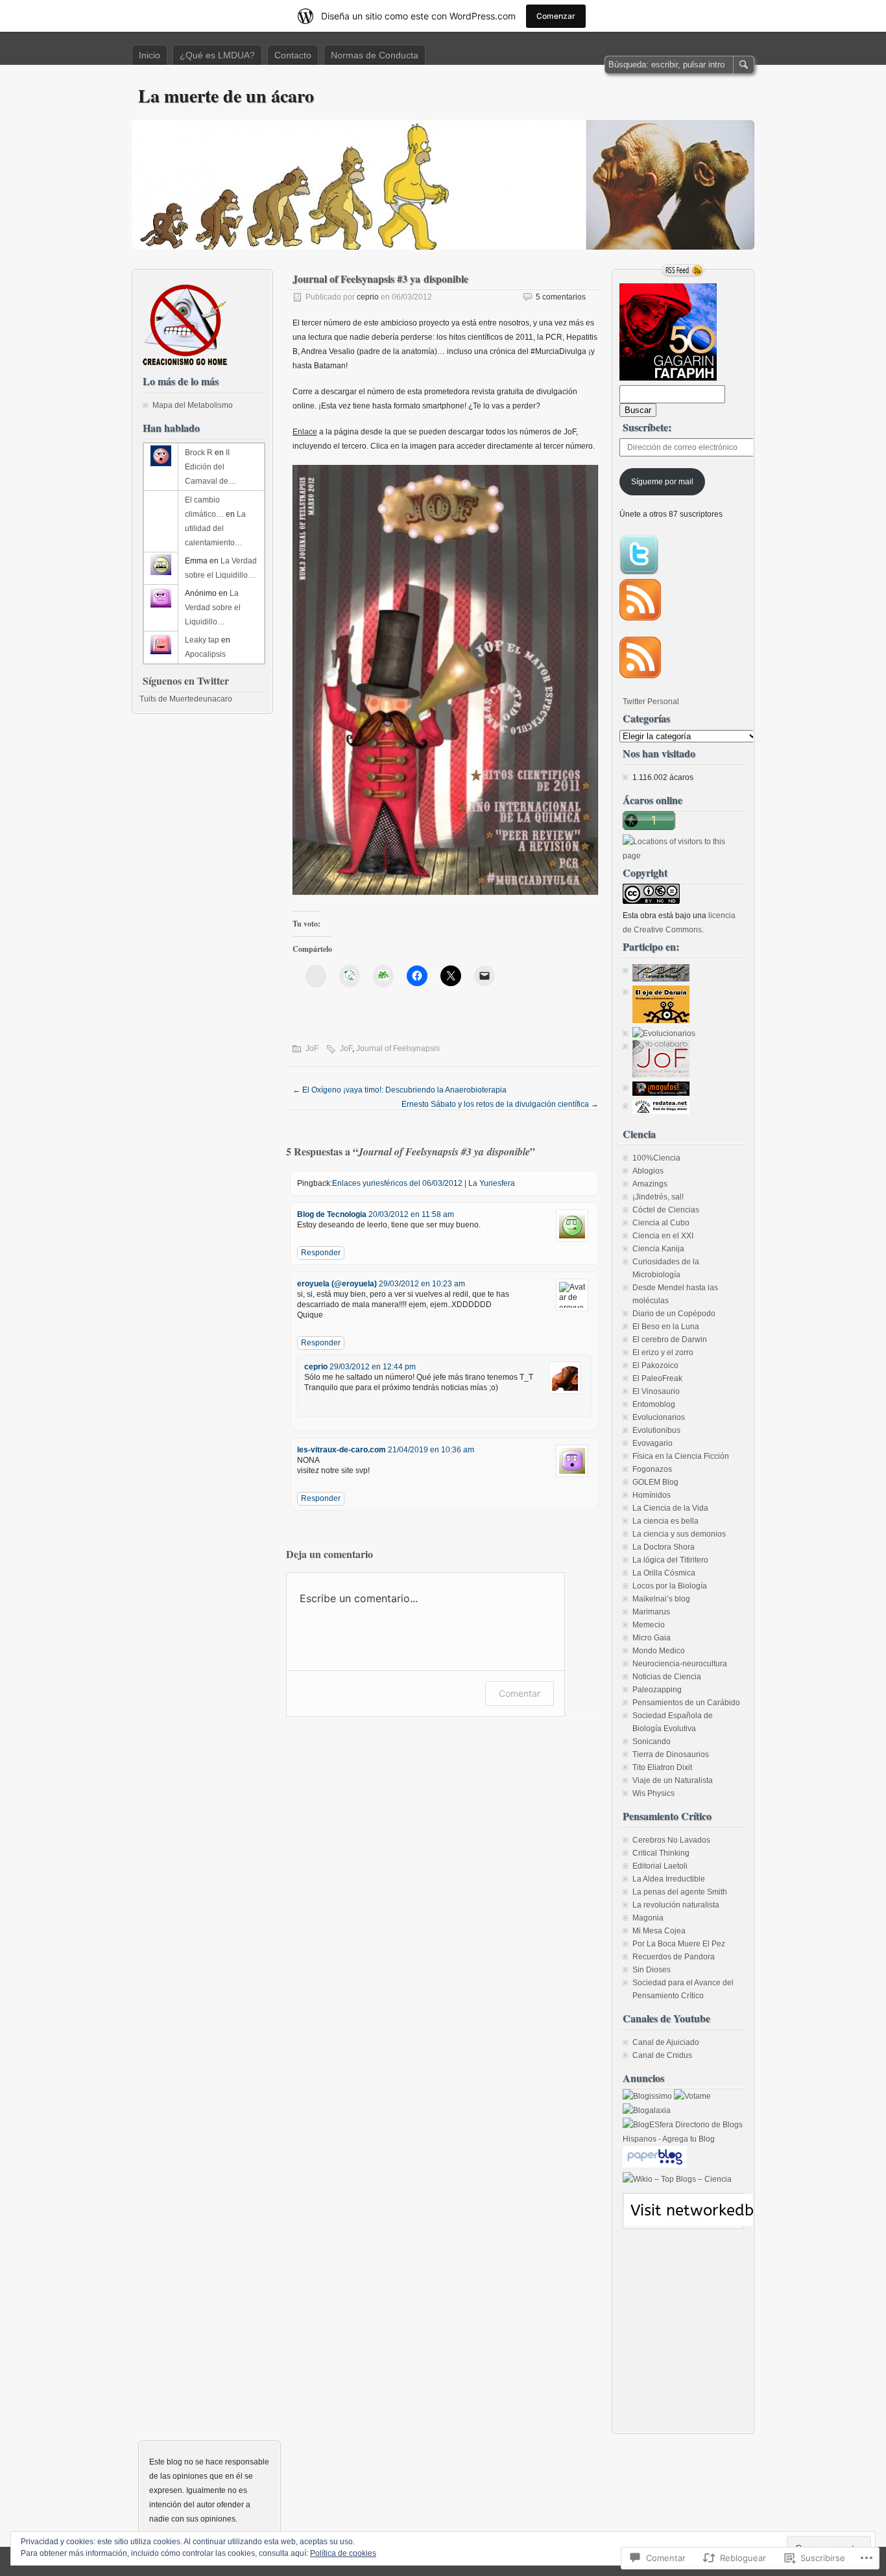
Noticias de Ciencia (667, 1677)
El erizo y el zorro (663, 1353)
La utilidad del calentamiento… (215, 528)
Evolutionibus (656, 1430)
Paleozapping (657, 1690)
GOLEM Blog (655, 1482)
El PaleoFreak (657, 1378)
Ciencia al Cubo (661, 1223)
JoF (312, 1048)
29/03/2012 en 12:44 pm (373, 1367)
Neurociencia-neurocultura (680, 1664)
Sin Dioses (652, 1970)
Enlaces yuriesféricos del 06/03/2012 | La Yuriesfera (424, 1183)
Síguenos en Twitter (186, 680)
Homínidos (652, 1495)
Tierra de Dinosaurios (671, 1755)
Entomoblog (654, 1404)
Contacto (293, 55)
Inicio (150, 55)
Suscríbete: (647, 427)
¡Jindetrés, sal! (658, 1197)
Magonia (648, 1918)
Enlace (305, 432)
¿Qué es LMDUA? (217, 55)
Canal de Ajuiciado (666, 2042)
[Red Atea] (661, 1111)
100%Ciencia (656, 1158)
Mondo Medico (659, 1651)
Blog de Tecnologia (332, 1214)
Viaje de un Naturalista (673, 1780)
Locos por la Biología (670, 1586)
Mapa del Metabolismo (193, 405)
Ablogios (648, 1171)
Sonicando (652, 1742)
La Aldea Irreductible (669, 1879)
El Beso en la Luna (666, 1327)
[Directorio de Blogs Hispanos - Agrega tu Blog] (683, 2139)
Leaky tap (202, 640)
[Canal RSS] (683, 270)
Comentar (520, 1693)
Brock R (199, 453)
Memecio (649, 1625)
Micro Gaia (652, 1638)
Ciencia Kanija (658, 1249)
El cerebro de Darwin (670, 1340)
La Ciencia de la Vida (670, 1508)
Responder (321, 1253)
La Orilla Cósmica (664, 1573)
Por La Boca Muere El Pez (679, 1944)
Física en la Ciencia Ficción (681, 1456)
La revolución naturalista (676, 1905)
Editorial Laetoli (660, 1866)
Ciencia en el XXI (663, 1236)
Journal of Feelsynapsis (398, 1048)
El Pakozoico (655, 1365)
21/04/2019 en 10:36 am (431, 1450)
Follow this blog (683, 2218)
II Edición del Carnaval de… (210, 467)
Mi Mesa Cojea (659, 1931)
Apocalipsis (205, 654)
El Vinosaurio (656, 1391)
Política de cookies (343, 2553)
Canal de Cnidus (662, 2055)
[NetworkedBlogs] (725, 2223)
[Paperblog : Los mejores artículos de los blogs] (655, 2165)
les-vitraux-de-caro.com (341, 1450)
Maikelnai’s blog (661, 1599)
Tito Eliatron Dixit (662, 1767)
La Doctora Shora (664, 1547)
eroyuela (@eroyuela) (337, 1284)
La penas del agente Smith (680, 1892)
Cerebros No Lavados (671, 1840)
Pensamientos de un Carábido (686, 1703)
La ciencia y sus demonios (679, 1534)
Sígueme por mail (662, 482)
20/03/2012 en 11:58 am (411, 1214)
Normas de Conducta (375, 55)
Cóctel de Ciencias (666, 1210)
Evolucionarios (659, 1417)
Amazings (650, 1184)
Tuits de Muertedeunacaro (186, 699)
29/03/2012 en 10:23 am (422, 1284)
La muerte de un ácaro (226, 96)
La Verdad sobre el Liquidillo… (213, 608)
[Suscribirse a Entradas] (640, 618)
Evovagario (653, 1443)
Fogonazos (652, 1469)
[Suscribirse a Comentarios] (640, 676)
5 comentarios (561, 297)
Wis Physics (653, 1793)
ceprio (368, 297)
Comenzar (556, 16)
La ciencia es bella (665, 1521)
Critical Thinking (661, 1853)
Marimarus (651, 1612)
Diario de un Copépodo (674, 1314)
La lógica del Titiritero (670, 1560)
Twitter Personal (651, 702)
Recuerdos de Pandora (674, 1957)
